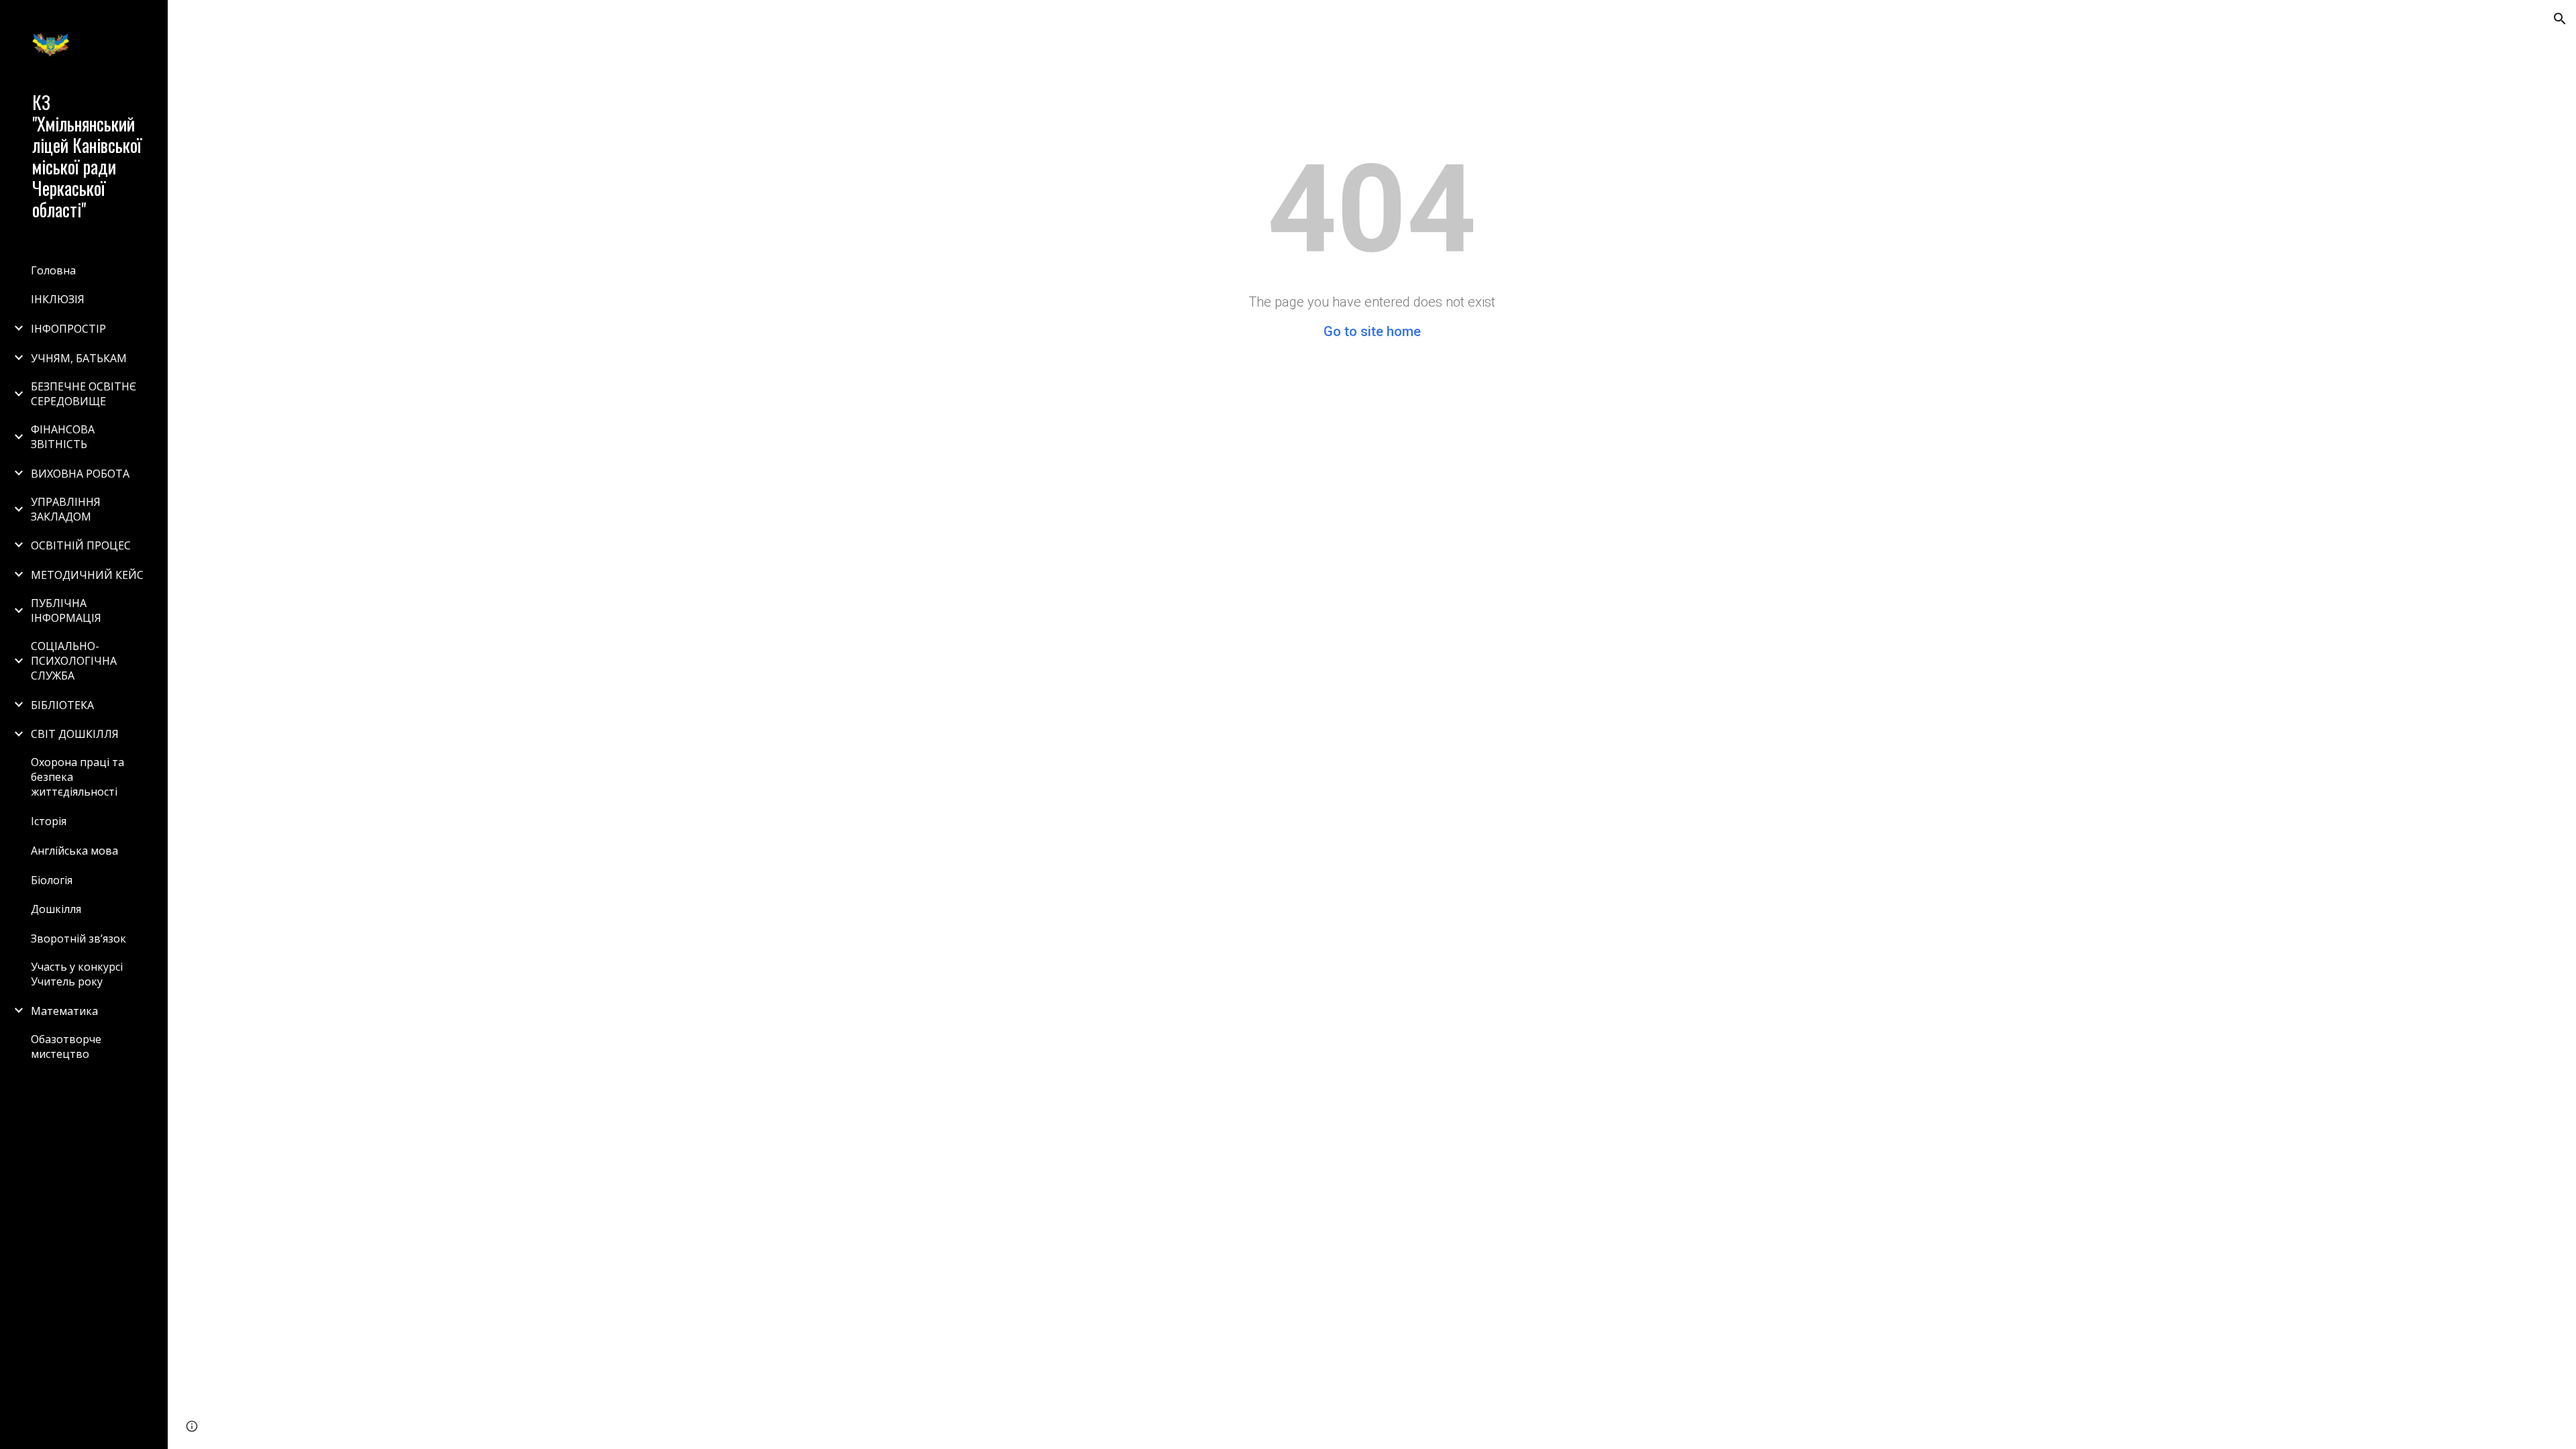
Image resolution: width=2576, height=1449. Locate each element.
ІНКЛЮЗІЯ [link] (58, 299)
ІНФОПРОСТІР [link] (68, 329)
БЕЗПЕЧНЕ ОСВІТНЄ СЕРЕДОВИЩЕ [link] (84, 394)
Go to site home (1372, 331)
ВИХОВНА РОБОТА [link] (80, 474)
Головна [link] (53, 270)
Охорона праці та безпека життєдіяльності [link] (77, 777)
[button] (2560, 19)
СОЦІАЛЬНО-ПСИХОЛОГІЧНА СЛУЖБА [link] (74, 661)
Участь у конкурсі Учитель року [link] (77, 974)
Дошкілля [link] (56, 909)
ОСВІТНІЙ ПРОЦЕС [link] (81, 545)
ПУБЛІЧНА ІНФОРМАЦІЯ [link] (66, 610)
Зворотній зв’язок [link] (78, 938)
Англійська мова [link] (74, 851)
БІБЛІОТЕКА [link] (62, 705)
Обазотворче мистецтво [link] (66, 1046)
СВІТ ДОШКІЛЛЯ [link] (75, 734)
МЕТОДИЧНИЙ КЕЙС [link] (87, 575)
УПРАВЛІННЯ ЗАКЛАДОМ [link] (66, 509)
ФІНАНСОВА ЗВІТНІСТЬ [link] (63, 437)
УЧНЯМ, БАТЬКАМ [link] (79, 358)
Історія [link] (49, 821)
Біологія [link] (52, 880)
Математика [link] (64, 1011)
